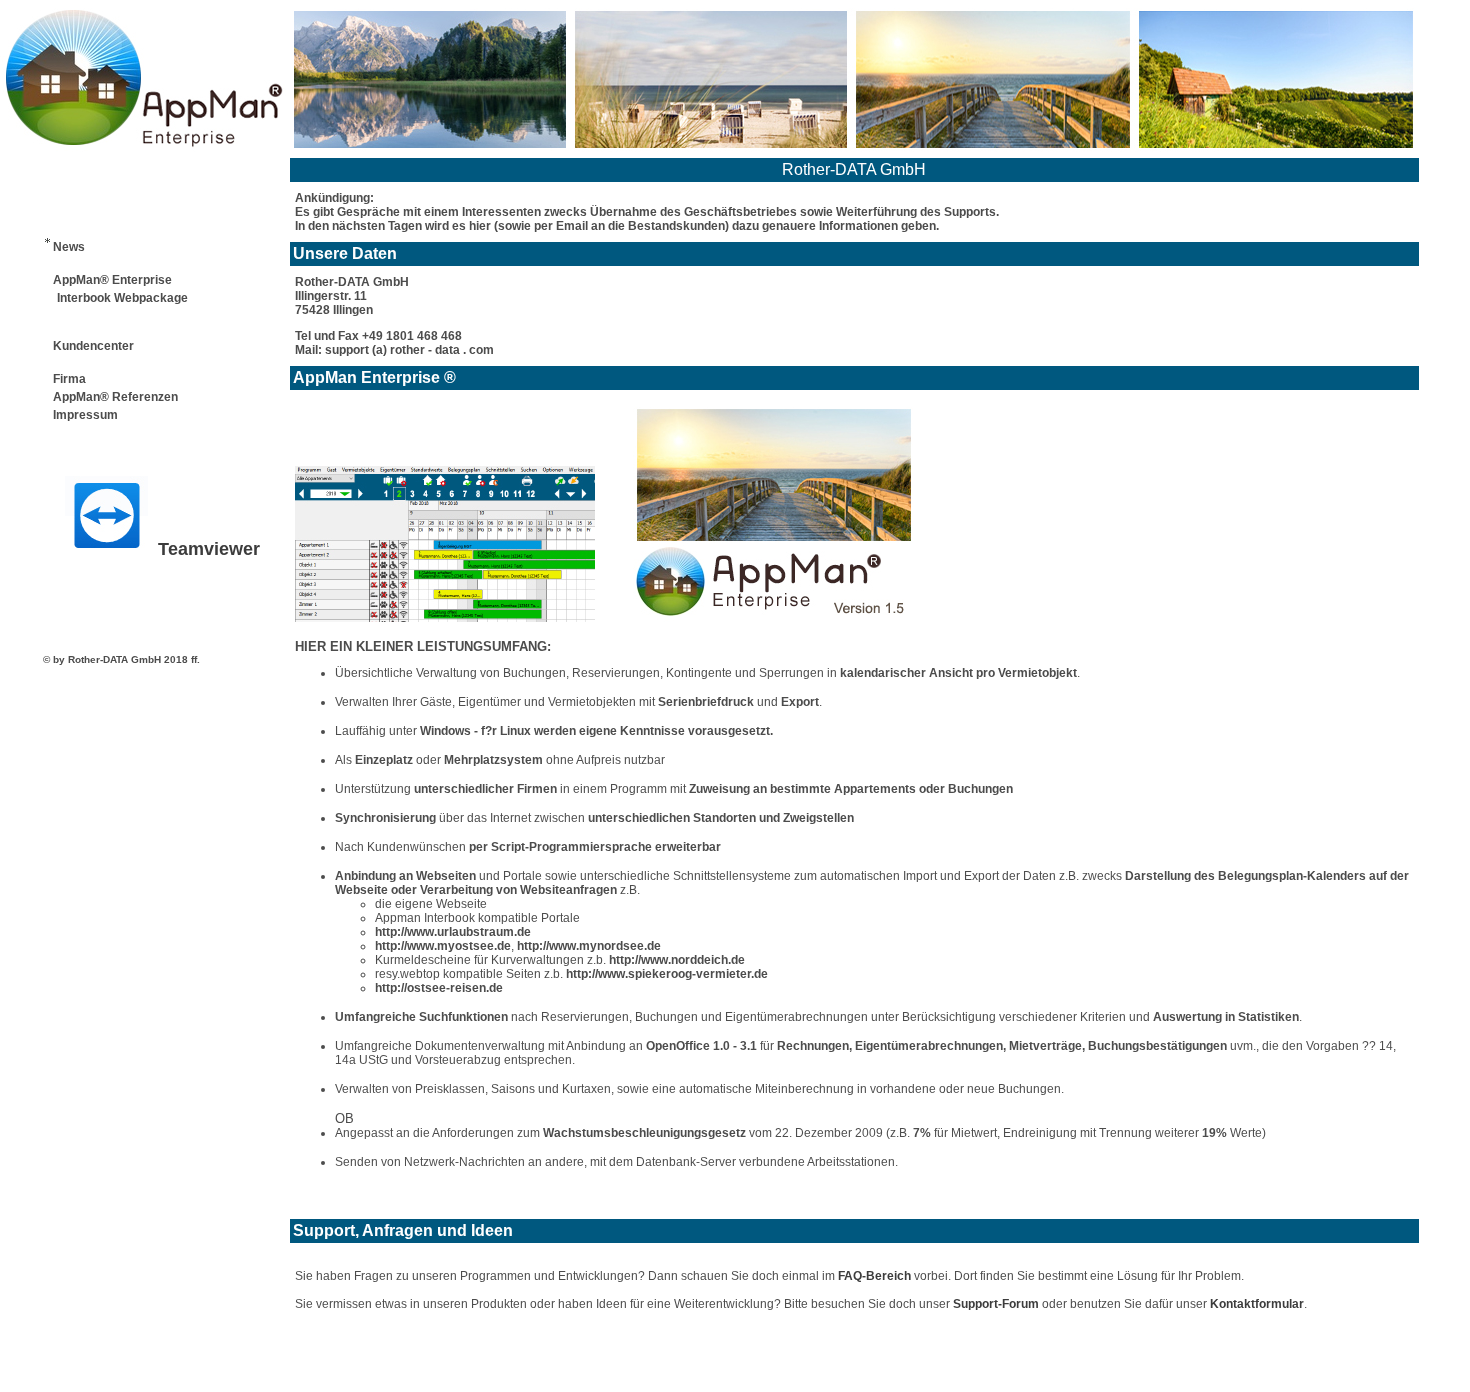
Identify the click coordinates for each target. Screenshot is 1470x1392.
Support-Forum (996, 1304)
